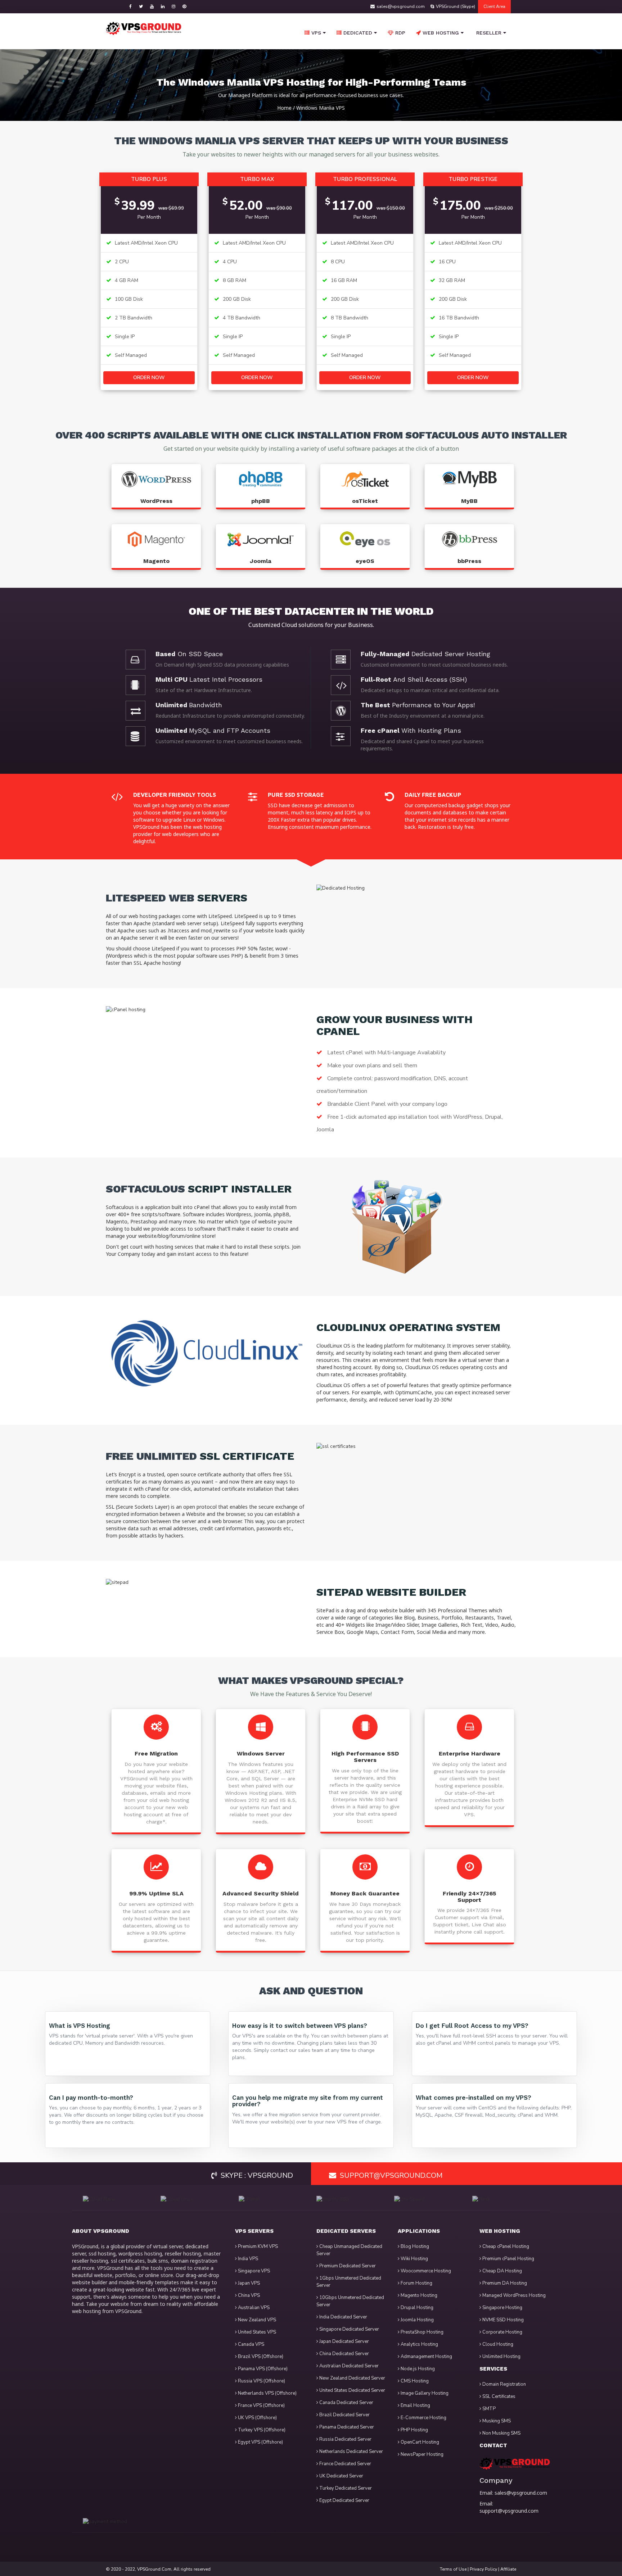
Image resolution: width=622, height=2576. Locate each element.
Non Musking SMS (501, 2433)
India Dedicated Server (343, 2317)
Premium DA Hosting (504, 2283)
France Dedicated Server (345, 2464)
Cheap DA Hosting (502, 2271)
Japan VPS (248, 2283)
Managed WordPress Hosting (513, 2295)
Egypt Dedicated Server (344, 2500)
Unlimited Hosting (501, 2357)
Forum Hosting (416, 2283)
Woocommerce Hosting (425, 2271)
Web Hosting (440, 33)
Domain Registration (504, 2384)
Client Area (494, 6)
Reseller (488, 33)
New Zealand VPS (256, 2320)
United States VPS (256, 2332)
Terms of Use (453, 2569)
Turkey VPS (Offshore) (261, 2430)
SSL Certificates (498, 2396)
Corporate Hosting (502, 2332)
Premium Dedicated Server (347, 2266)
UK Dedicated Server (341, 2476)
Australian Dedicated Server (348, 2366)
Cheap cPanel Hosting (505, 2246)
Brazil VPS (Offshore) (260, 2357)
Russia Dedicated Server (345, 2439)
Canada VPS (251, 2344)
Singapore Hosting (502, 2308)
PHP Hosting (414, 2430)
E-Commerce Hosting (423, 2418)
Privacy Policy (483, 2569)
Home (284, 108)
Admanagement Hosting (426, 2357)
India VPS (247, 2259)
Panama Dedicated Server (346, 2427)
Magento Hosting (418, 2295)
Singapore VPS (253, 2271)
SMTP (488, 2409)
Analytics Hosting (419, 2344)
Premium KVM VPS (257, 2246)
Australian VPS (253, 2308)
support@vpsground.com (509, 2511)
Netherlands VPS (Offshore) (267, 2393)
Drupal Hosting (416, 2308)
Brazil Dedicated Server (344, 2415)
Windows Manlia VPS (321, 108)
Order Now (149, 378)
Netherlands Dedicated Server (351, 2452)
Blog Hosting (414, 2246)
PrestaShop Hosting (422, 2332)
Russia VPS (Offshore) (261, 2381)
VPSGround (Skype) (456, 6)
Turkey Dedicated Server (345, 2488)
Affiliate (508, 2569)
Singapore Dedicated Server (349, 2329)
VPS (316, 33)
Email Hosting (415, 2405)
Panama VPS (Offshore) (262, 2369)
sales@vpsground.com (401, 6)
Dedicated (358, 33)
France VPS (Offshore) (261, 2405)
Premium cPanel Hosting (508, 2259)
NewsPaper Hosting (422, 2454)
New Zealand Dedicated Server (352, 2378)
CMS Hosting (414, 2381)
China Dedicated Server (344, 2354)
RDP (400, 33)
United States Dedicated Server (352, 2390)
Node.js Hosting (417, 2369)
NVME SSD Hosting (502, 2320)
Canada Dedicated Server (346, 2403)
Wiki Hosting (414, 2259)
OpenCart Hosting (419, 2442)
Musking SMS (496, 2421)
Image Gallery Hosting (424, 2393)
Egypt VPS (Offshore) (260, 2442)
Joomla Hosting (417, 2320)
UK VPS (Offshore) (257, 2418)
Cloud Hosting (497, 2344)
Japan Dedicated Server (344, 2341)
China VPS (248, 2295)
